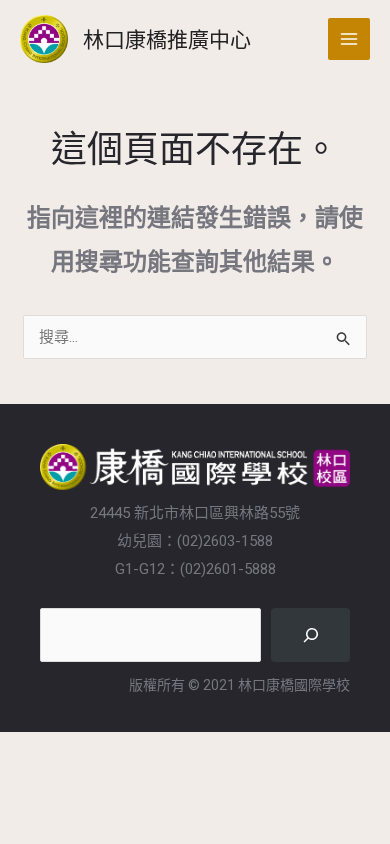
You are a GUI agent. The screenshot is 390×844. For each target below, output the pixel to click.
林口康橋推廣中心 (167, 39)
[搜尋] (310, 634)
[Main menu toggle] (349, 39)
